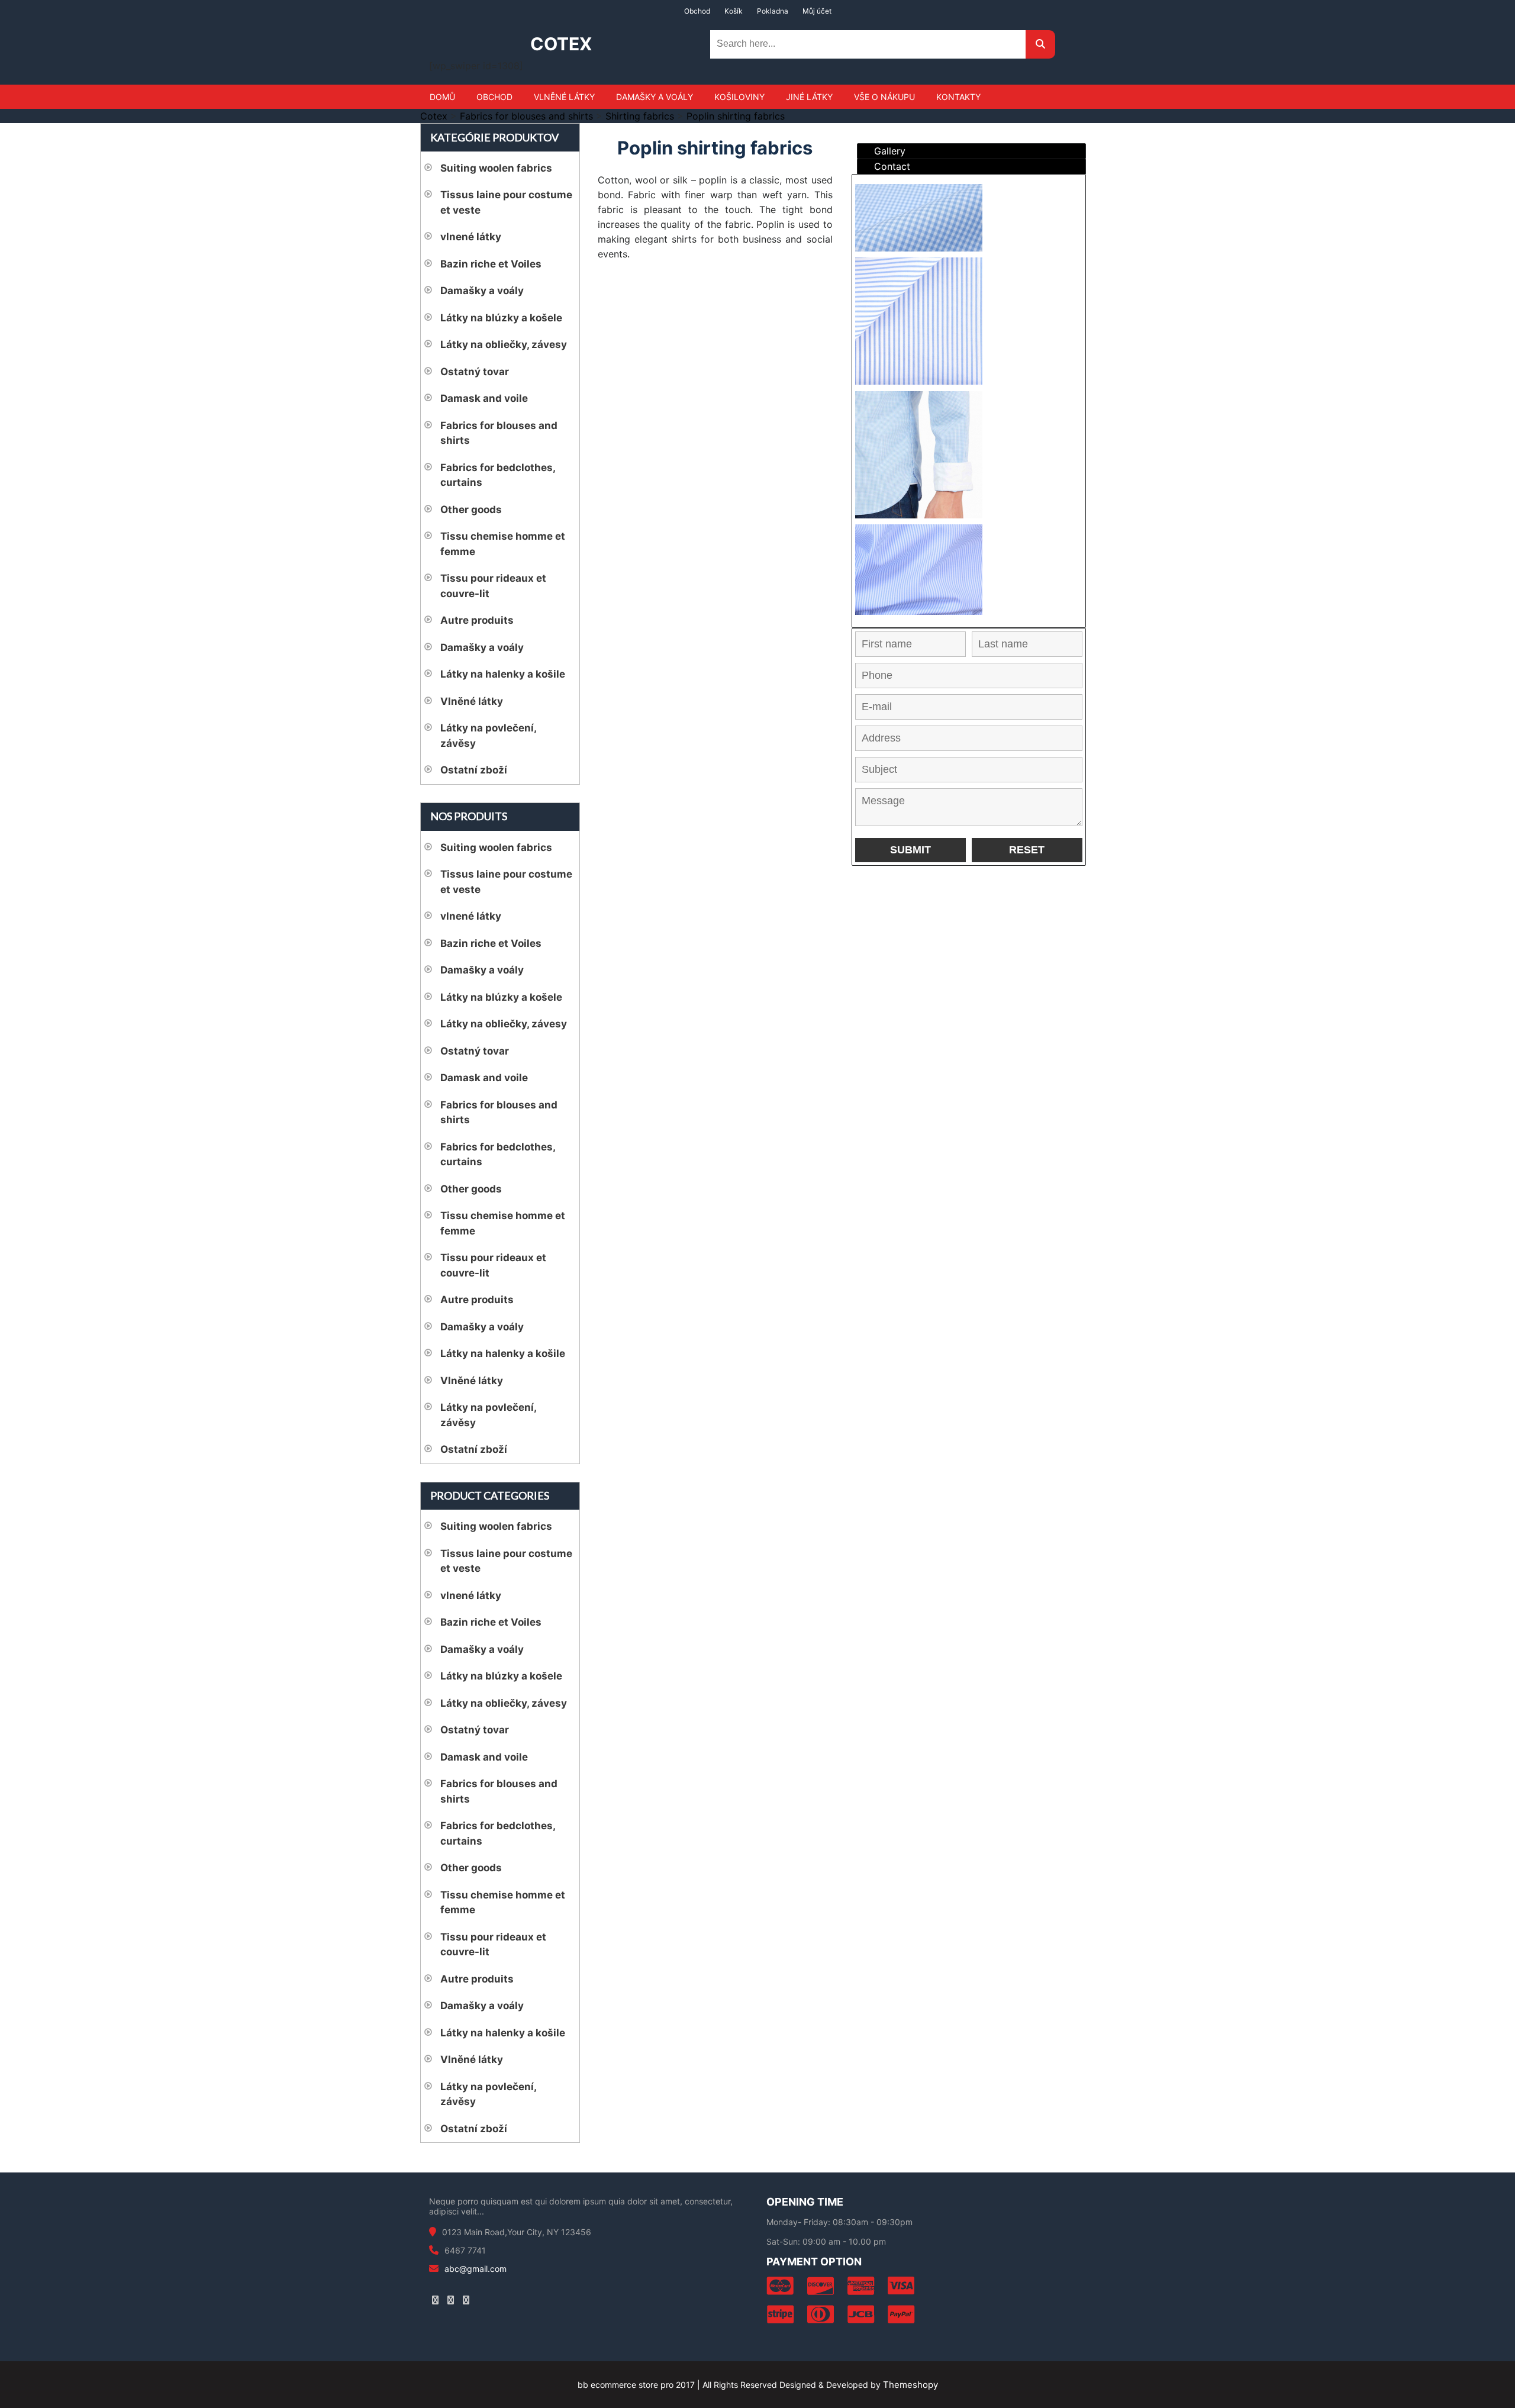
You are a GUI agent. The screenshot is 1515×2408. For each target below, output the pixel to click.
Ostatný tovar (475, 372)
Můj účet (817, 11)
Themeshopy (909, 2385)
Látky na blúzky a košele (501, 318)
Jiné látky (809, 97)
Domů (442, 97)
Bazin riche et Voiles (491, 264)
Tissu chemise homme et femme (503, 544)
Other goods (471, 510)
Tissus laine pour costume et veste (506, 202)
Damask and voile (484, 398)
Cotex (561, 44)
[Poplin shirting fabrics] (919, 217)
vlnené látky (471, 237)
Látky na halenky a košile (503, 674)
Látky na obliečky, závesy (504, 344)
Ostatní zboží (474, 770)
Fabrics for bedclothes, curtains (498, 475)
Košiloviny (739, 97)
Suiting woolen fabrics (496, 168)
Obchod (697, 11)
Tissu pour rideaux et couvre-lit (493, 586)
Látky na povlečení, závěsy (488, 736)
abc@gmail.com (476, 2269)
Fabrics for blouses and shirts (499, 433)
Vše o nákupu (884, 97)
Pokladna (773, 11)
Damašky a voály (655, 97)
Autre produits (477, 620)
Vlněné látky (564, 97)
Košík (734, 11)
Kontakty (958, 97)
